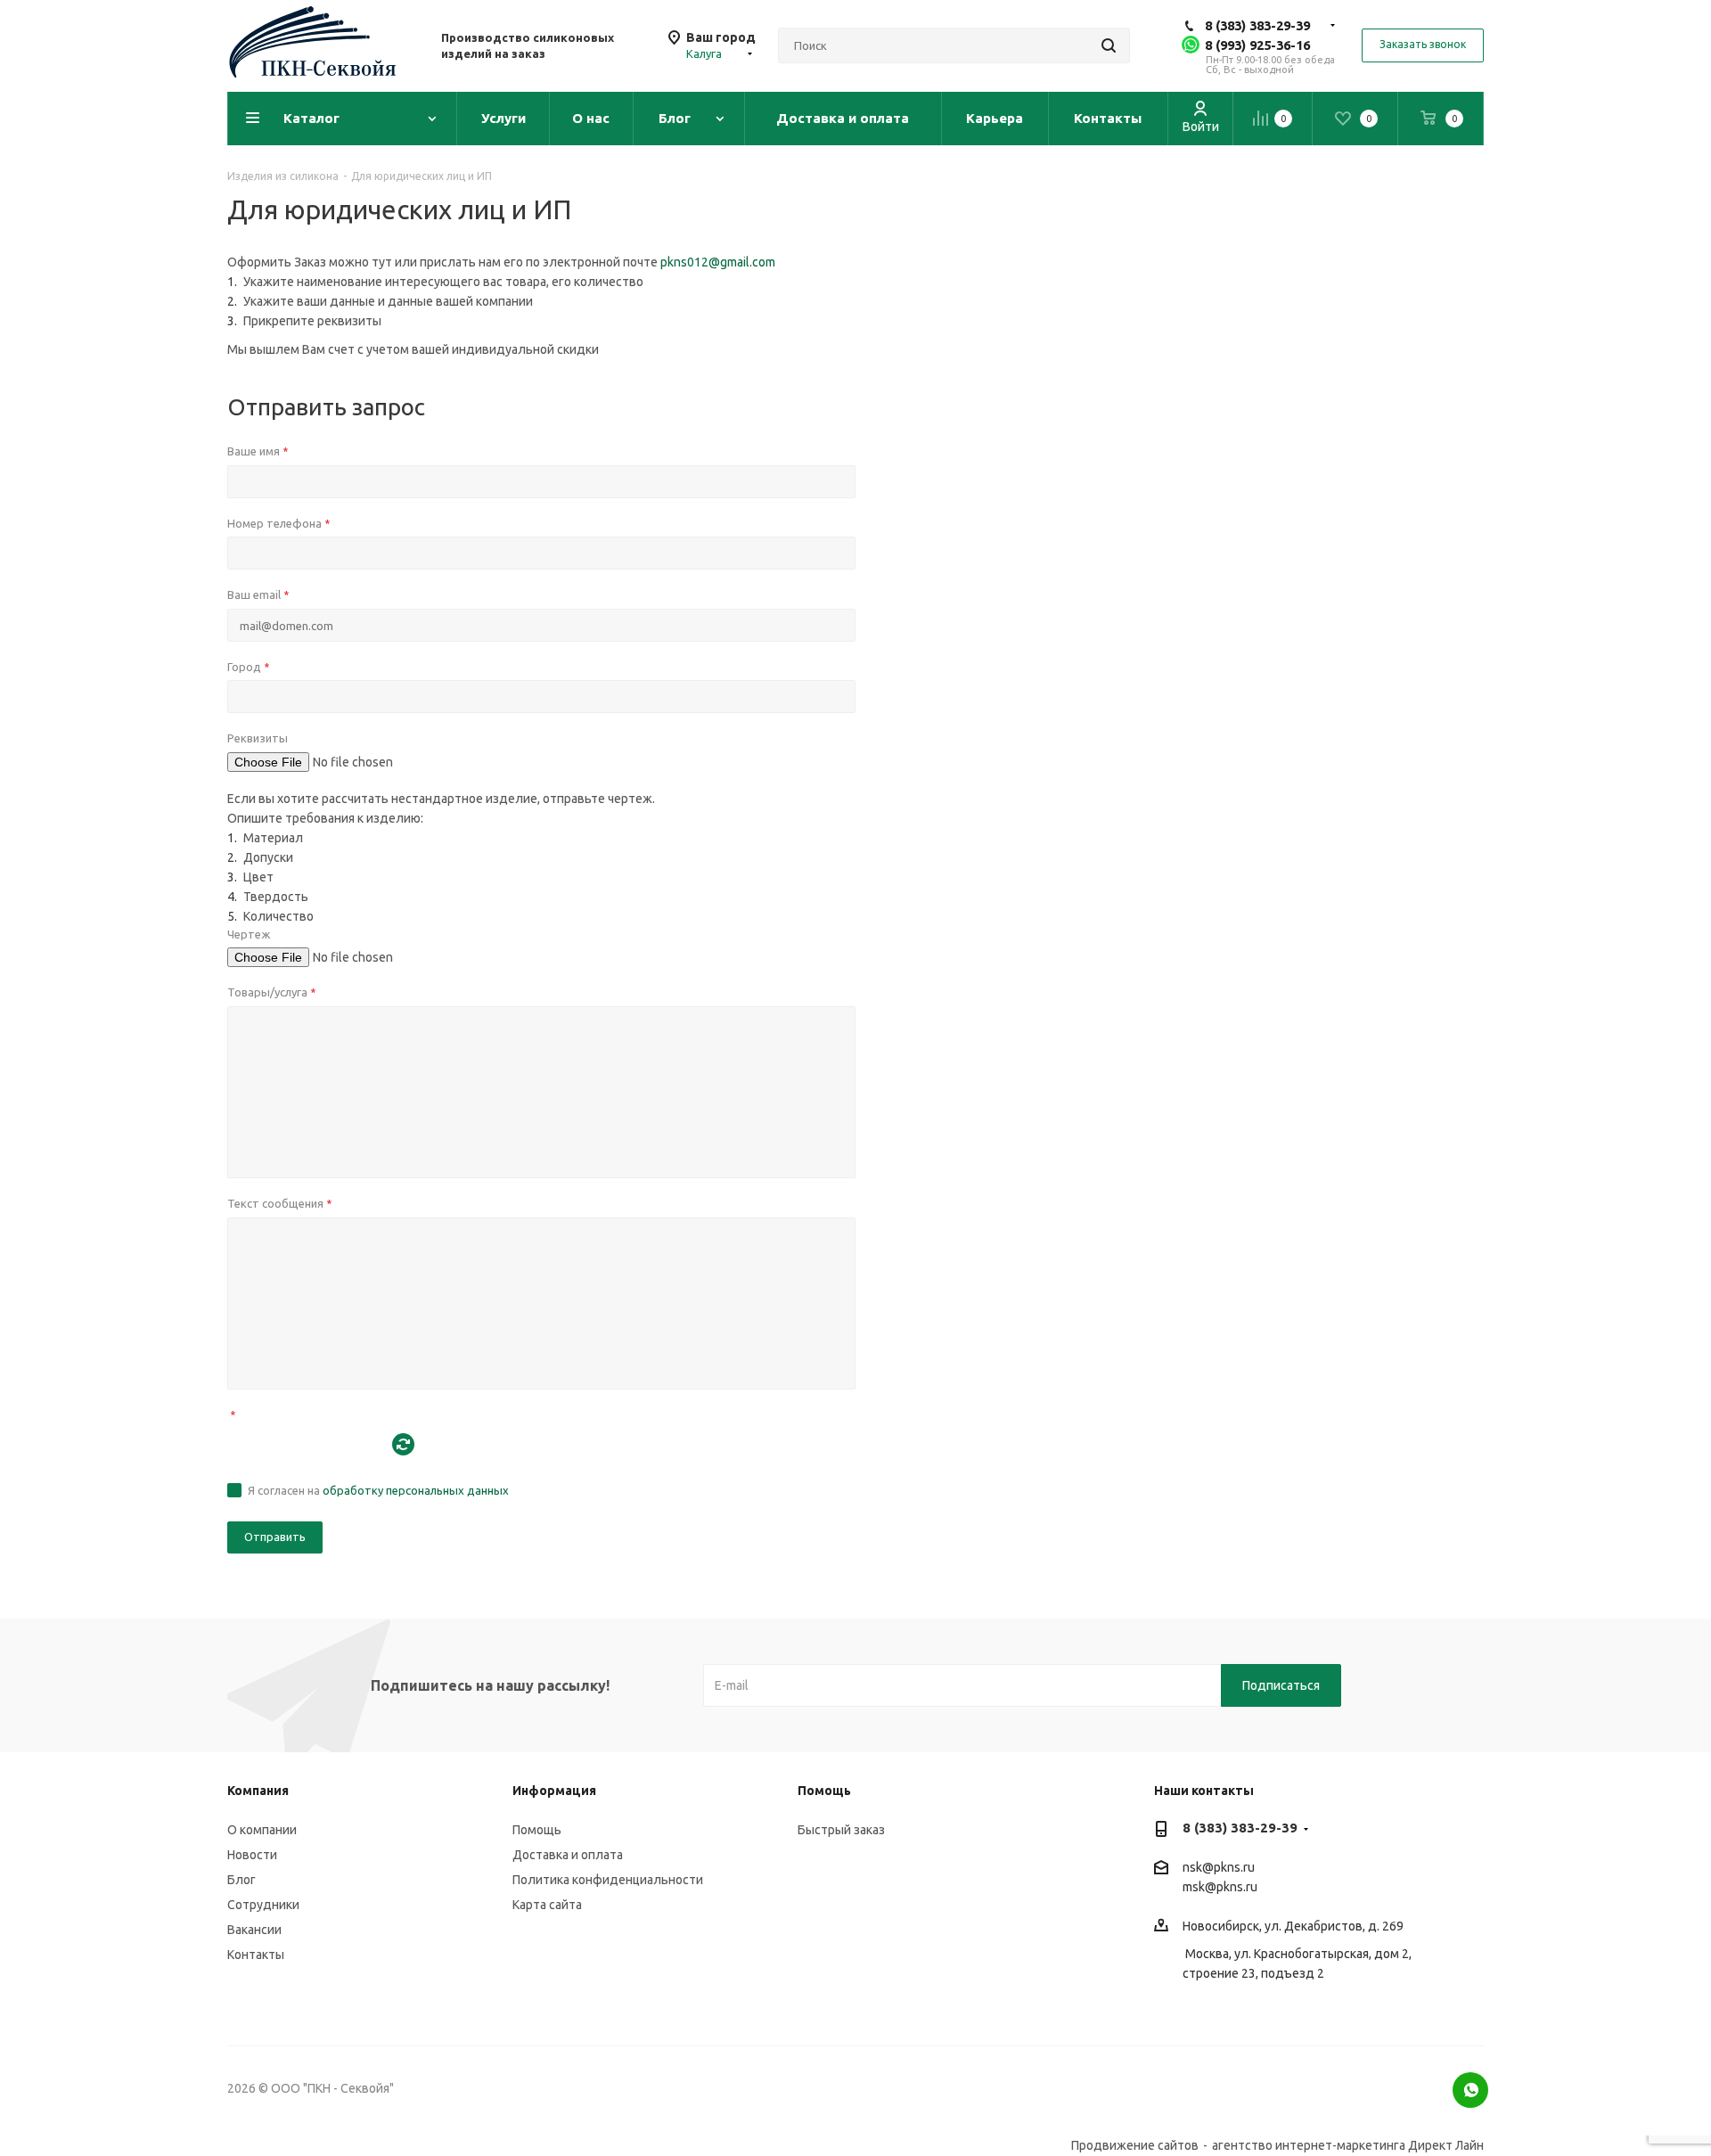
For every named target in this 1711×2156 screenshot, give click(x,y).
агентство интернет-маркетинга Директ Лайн (1348, 2145)
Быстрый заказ (841, 1830)
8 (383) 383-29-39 (1257, 25)
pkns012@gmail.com (718, 262)
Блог (242, 1880)
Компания (258, 1791)
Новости (252, 1855)
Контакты (256, 1955)
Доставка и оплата (568, 1855)
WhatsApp (1470, 2090)
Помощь (537, 1830)
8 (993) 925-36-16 (1257, 45)
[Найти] (1109, 45)
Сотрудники (263, 1905)
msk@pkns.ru (1220, 1887)
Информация (554, 1791)
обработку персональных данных (416, 1490)
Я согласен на (378, 1490)
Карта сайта (547, 1905)
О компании (262, 1830)
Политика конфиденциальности (608, 1880)
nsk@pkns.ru (1219, 1867)
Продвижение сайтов (1135, 2145)
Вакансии (254, 1930)
